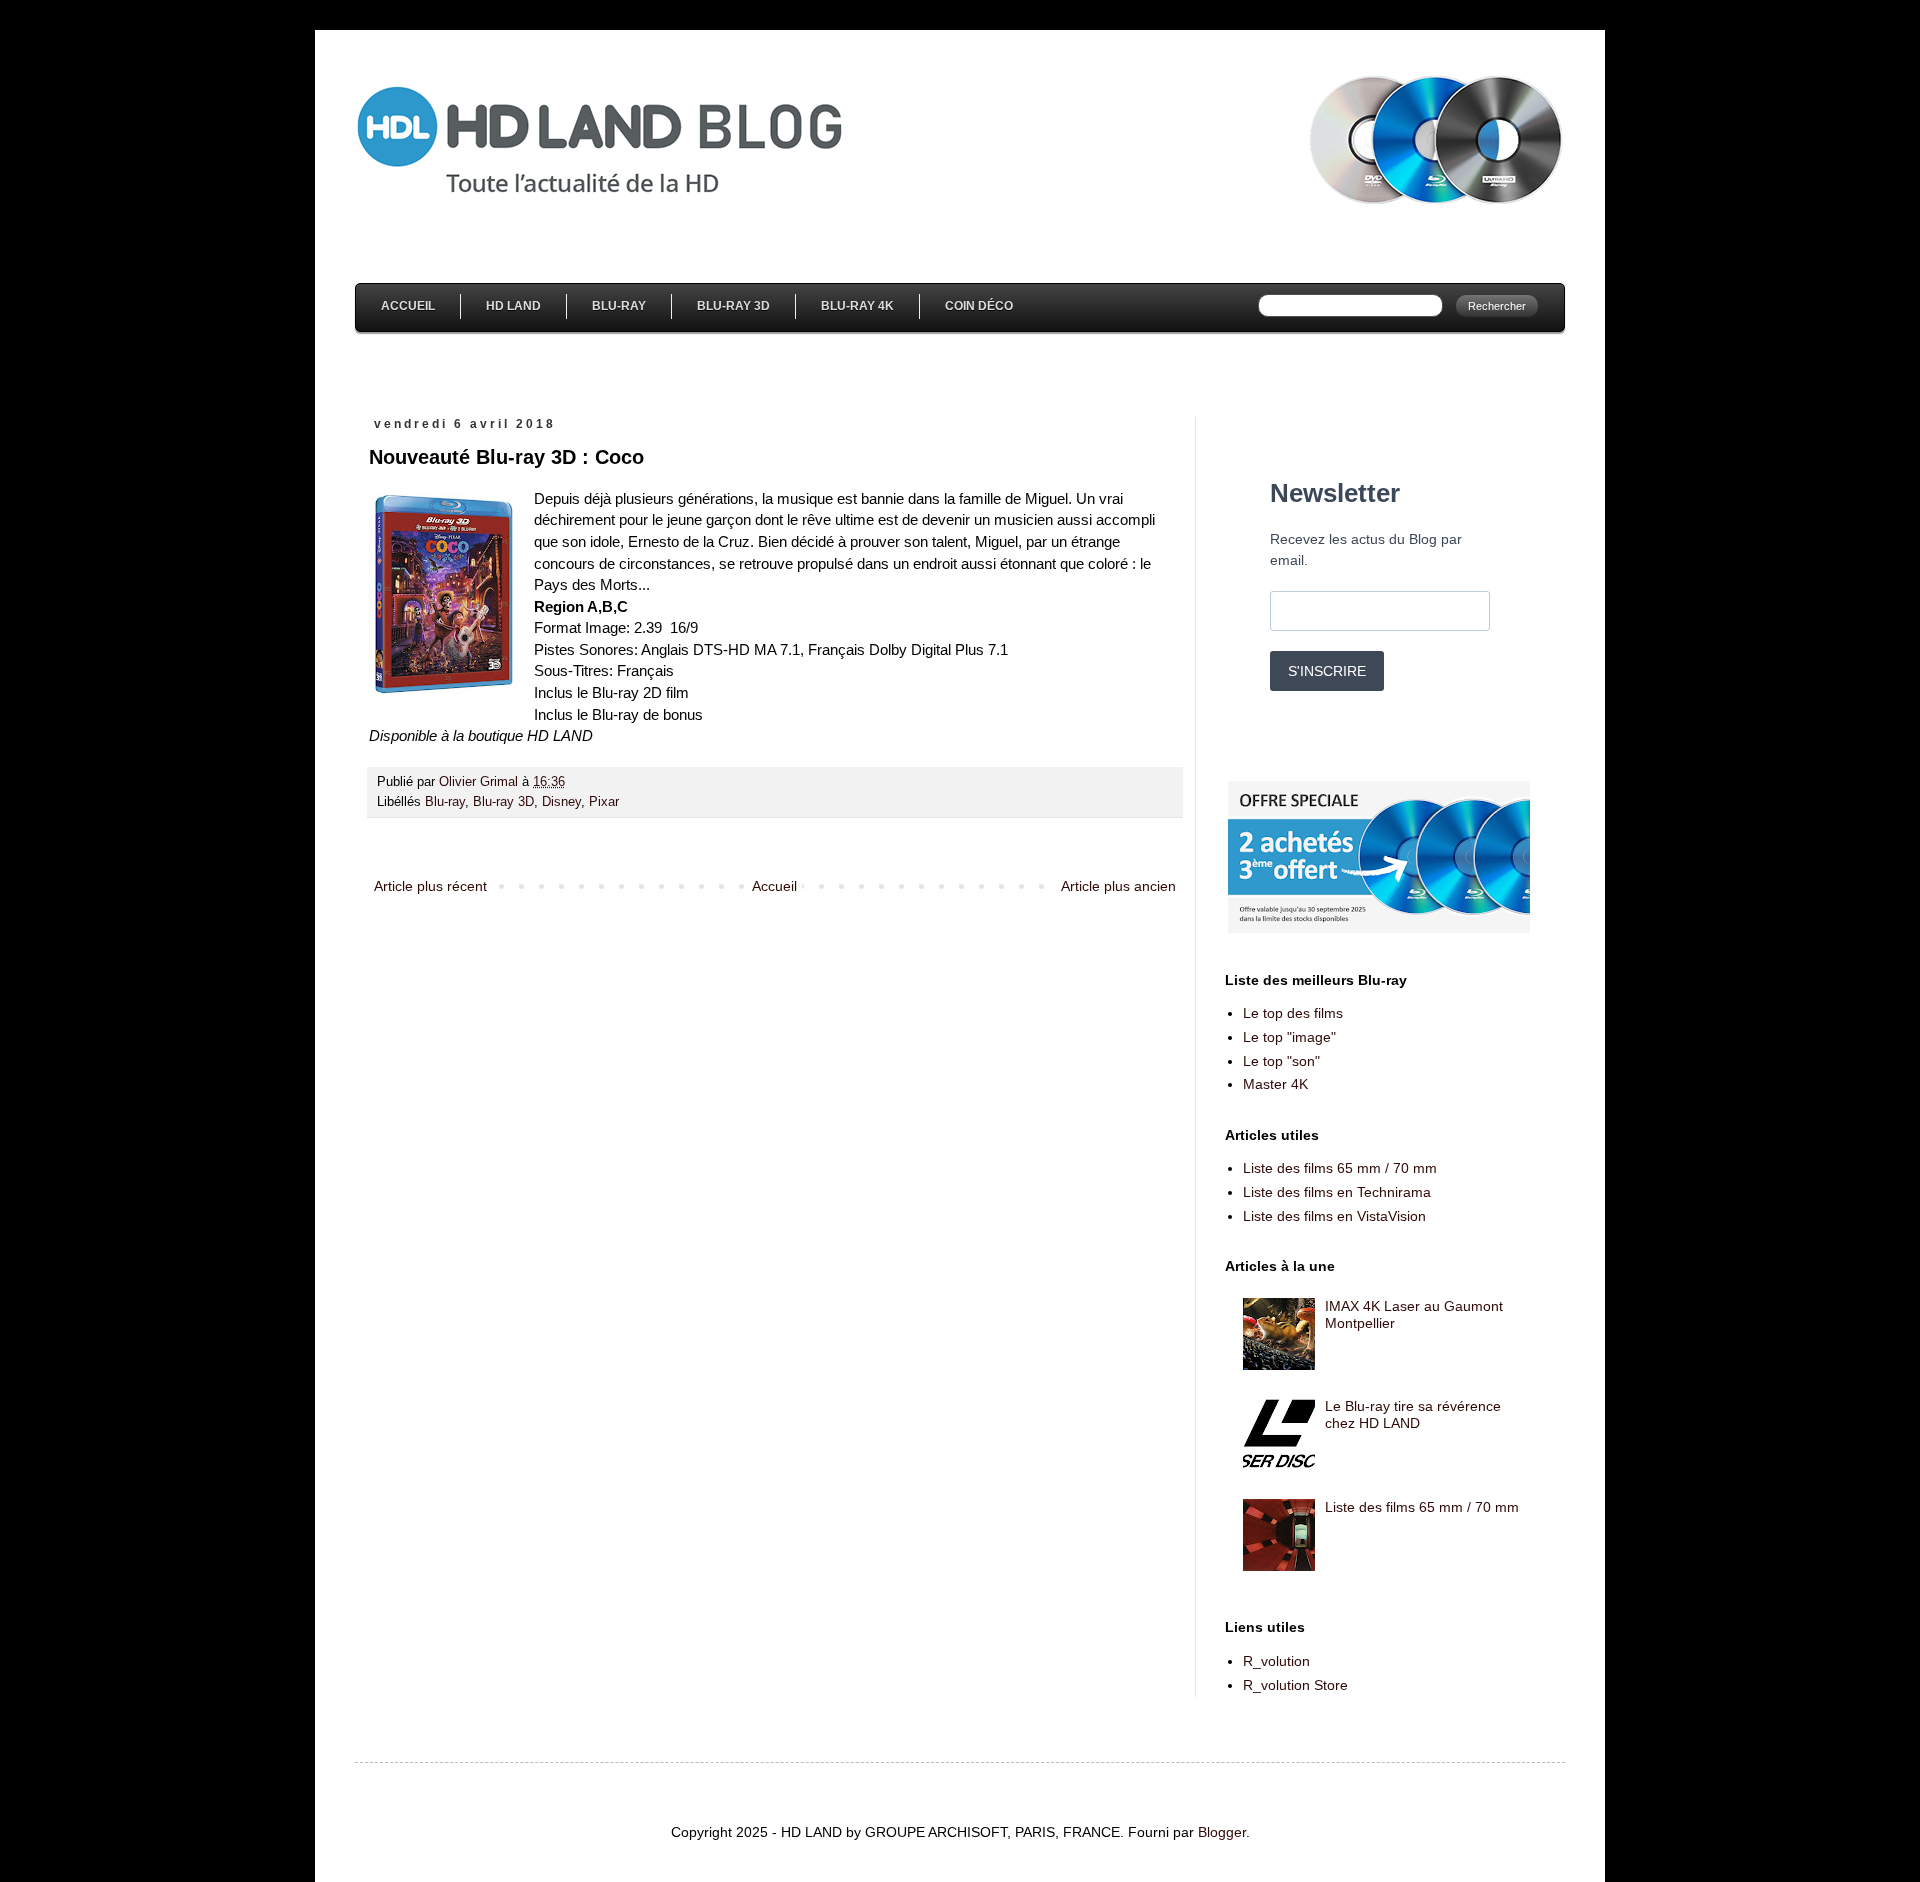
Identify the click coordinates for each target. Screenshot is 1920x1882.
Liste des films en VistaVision (1334, 1216)
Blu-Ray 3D (733, 306)
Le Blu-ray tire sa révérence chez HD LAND (1413, 1414)
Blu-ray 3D (503, 802)
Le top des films (1293, 1013)
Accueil (408, 306)
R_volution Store (1295, 1685)
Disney (561, 802)
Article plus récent (430, 886)
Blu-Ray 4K (857, 306)
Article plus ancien (1118, 886)
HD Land (513, 306)
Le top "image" (1289, 1037)
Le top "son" (1281, 1061)
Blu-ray (445, 802)
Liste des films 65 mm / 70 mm (1340, 1168)
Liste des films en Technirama (1337, 1192)
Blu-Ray (619, 306)
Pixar (604, 802)
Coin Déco (979, 306)
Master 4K (1275, 1084)
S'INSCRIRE (1327, 671)
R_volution (1276, 1661)
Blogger (1222, 1832)
